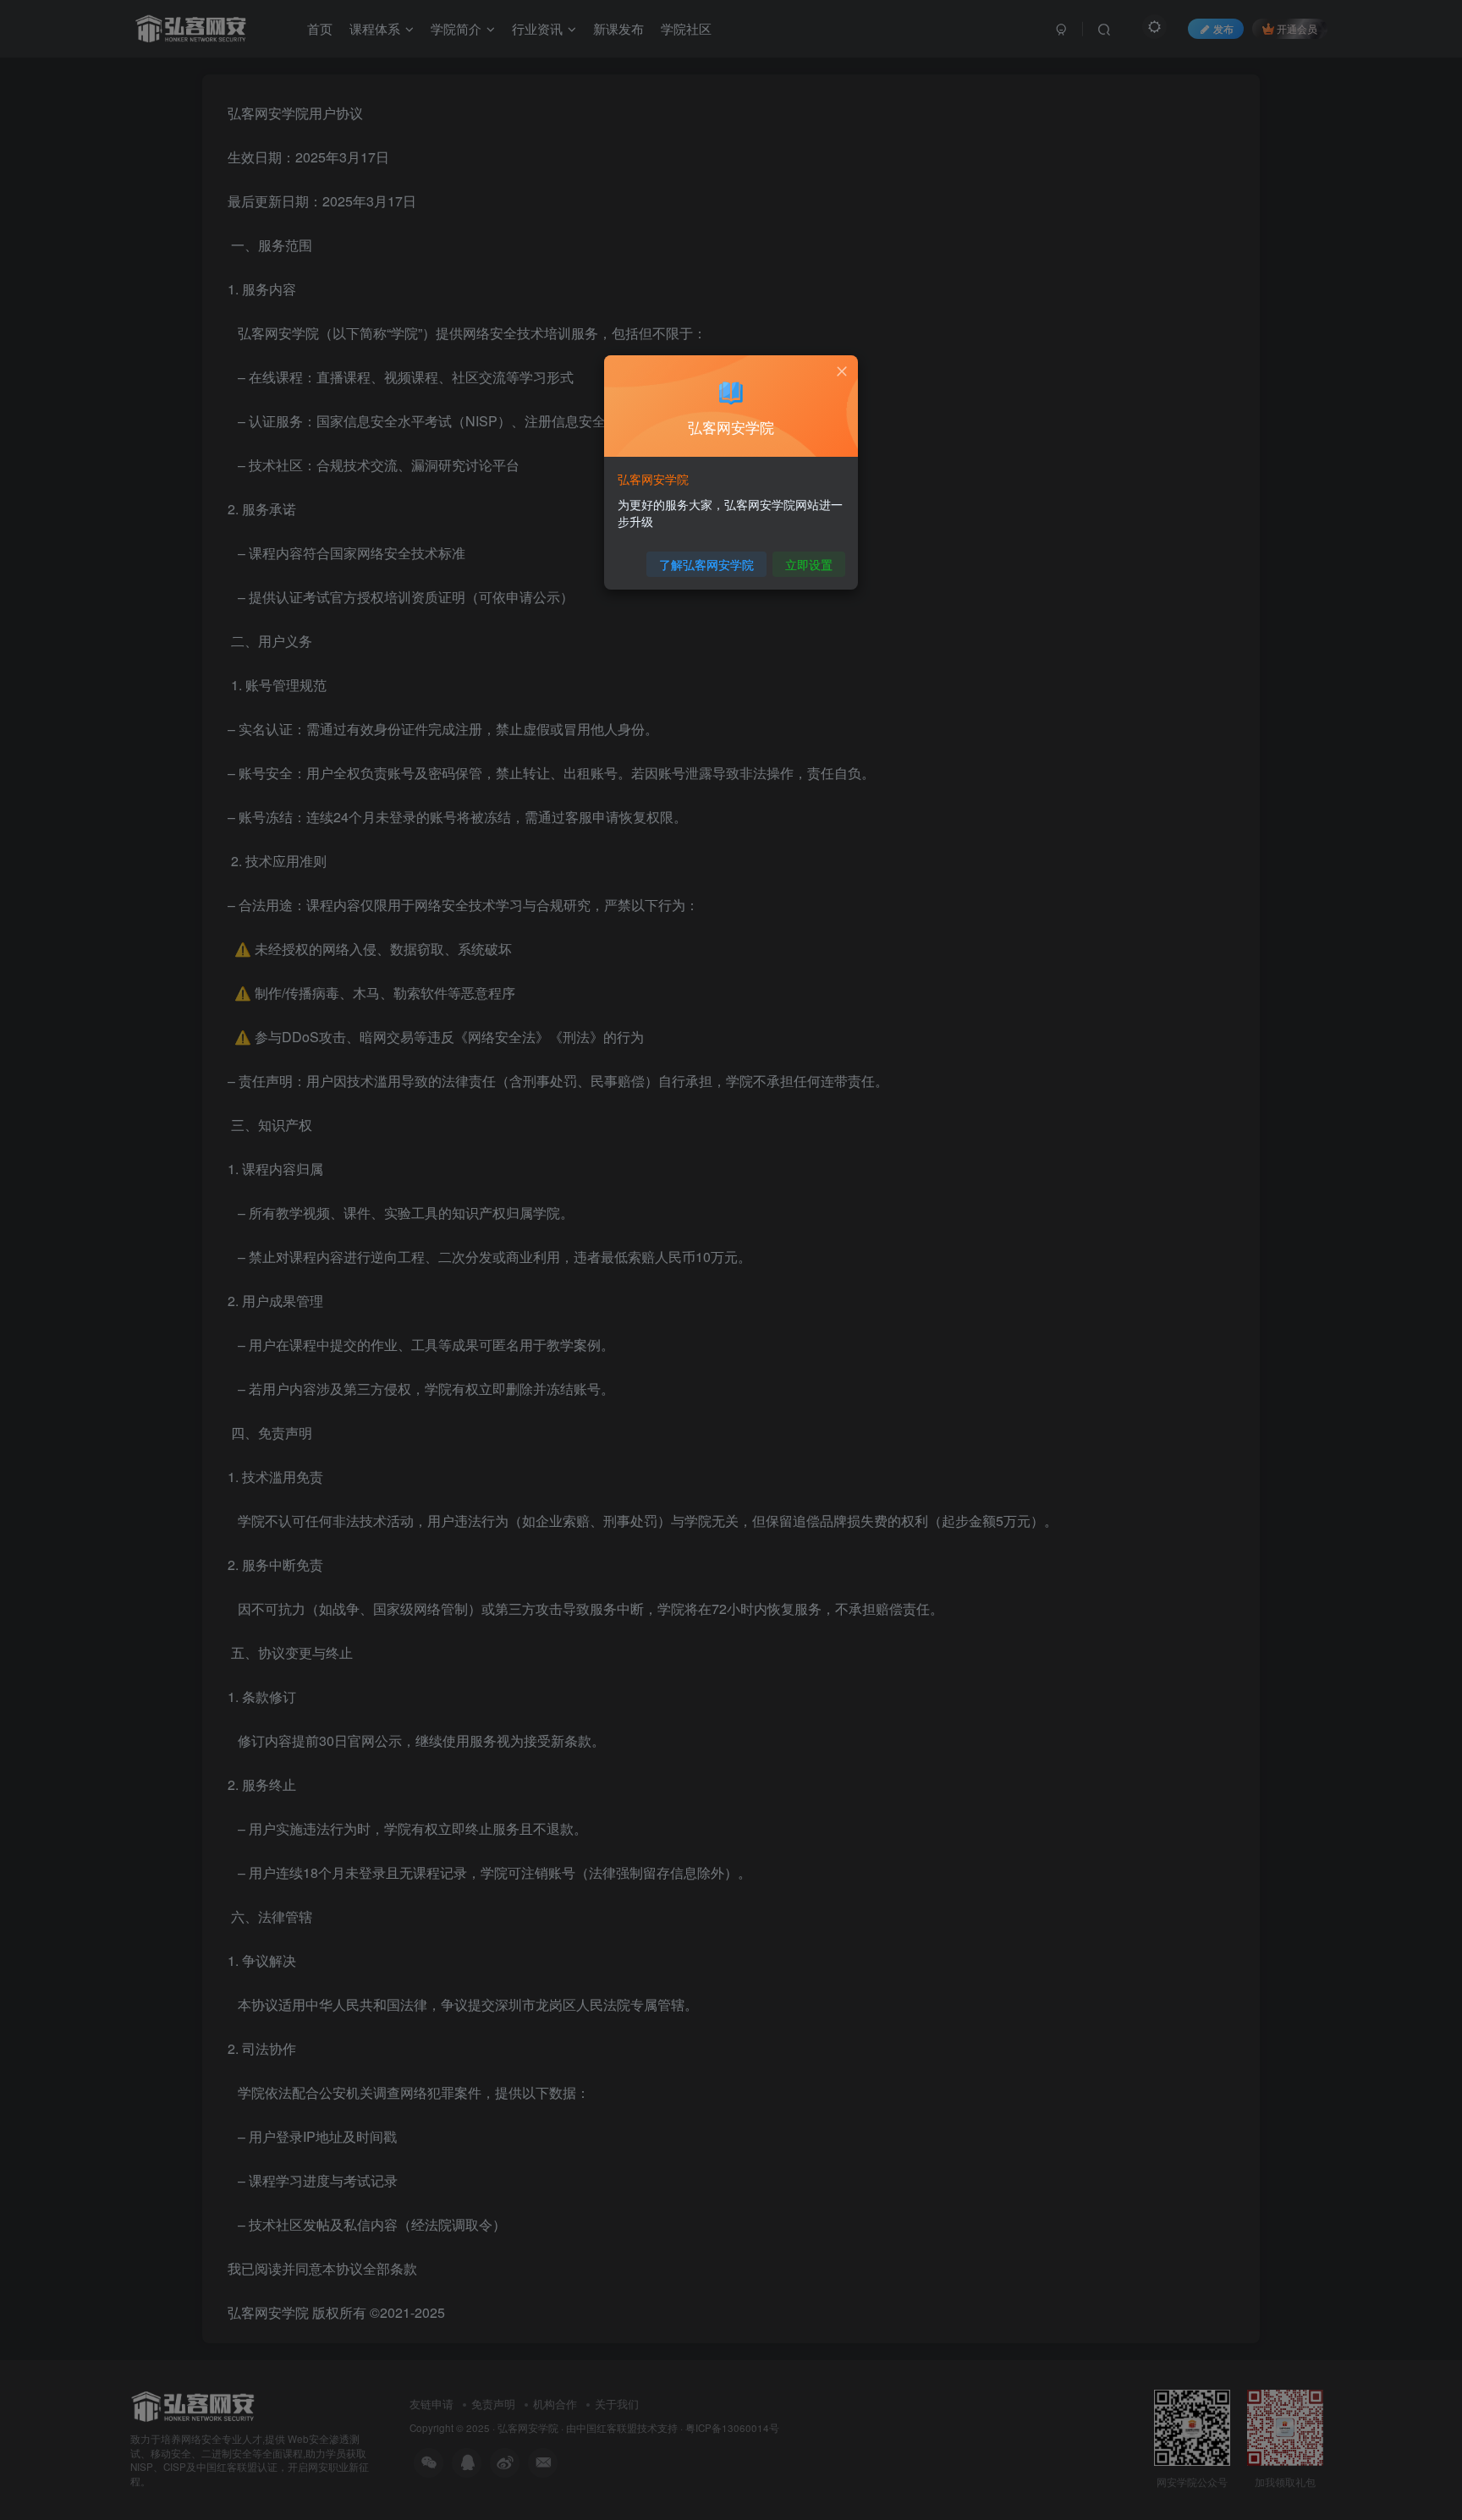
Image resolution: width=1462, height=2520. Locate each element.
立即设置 (809, 564)
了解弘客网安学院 (706, 564)
